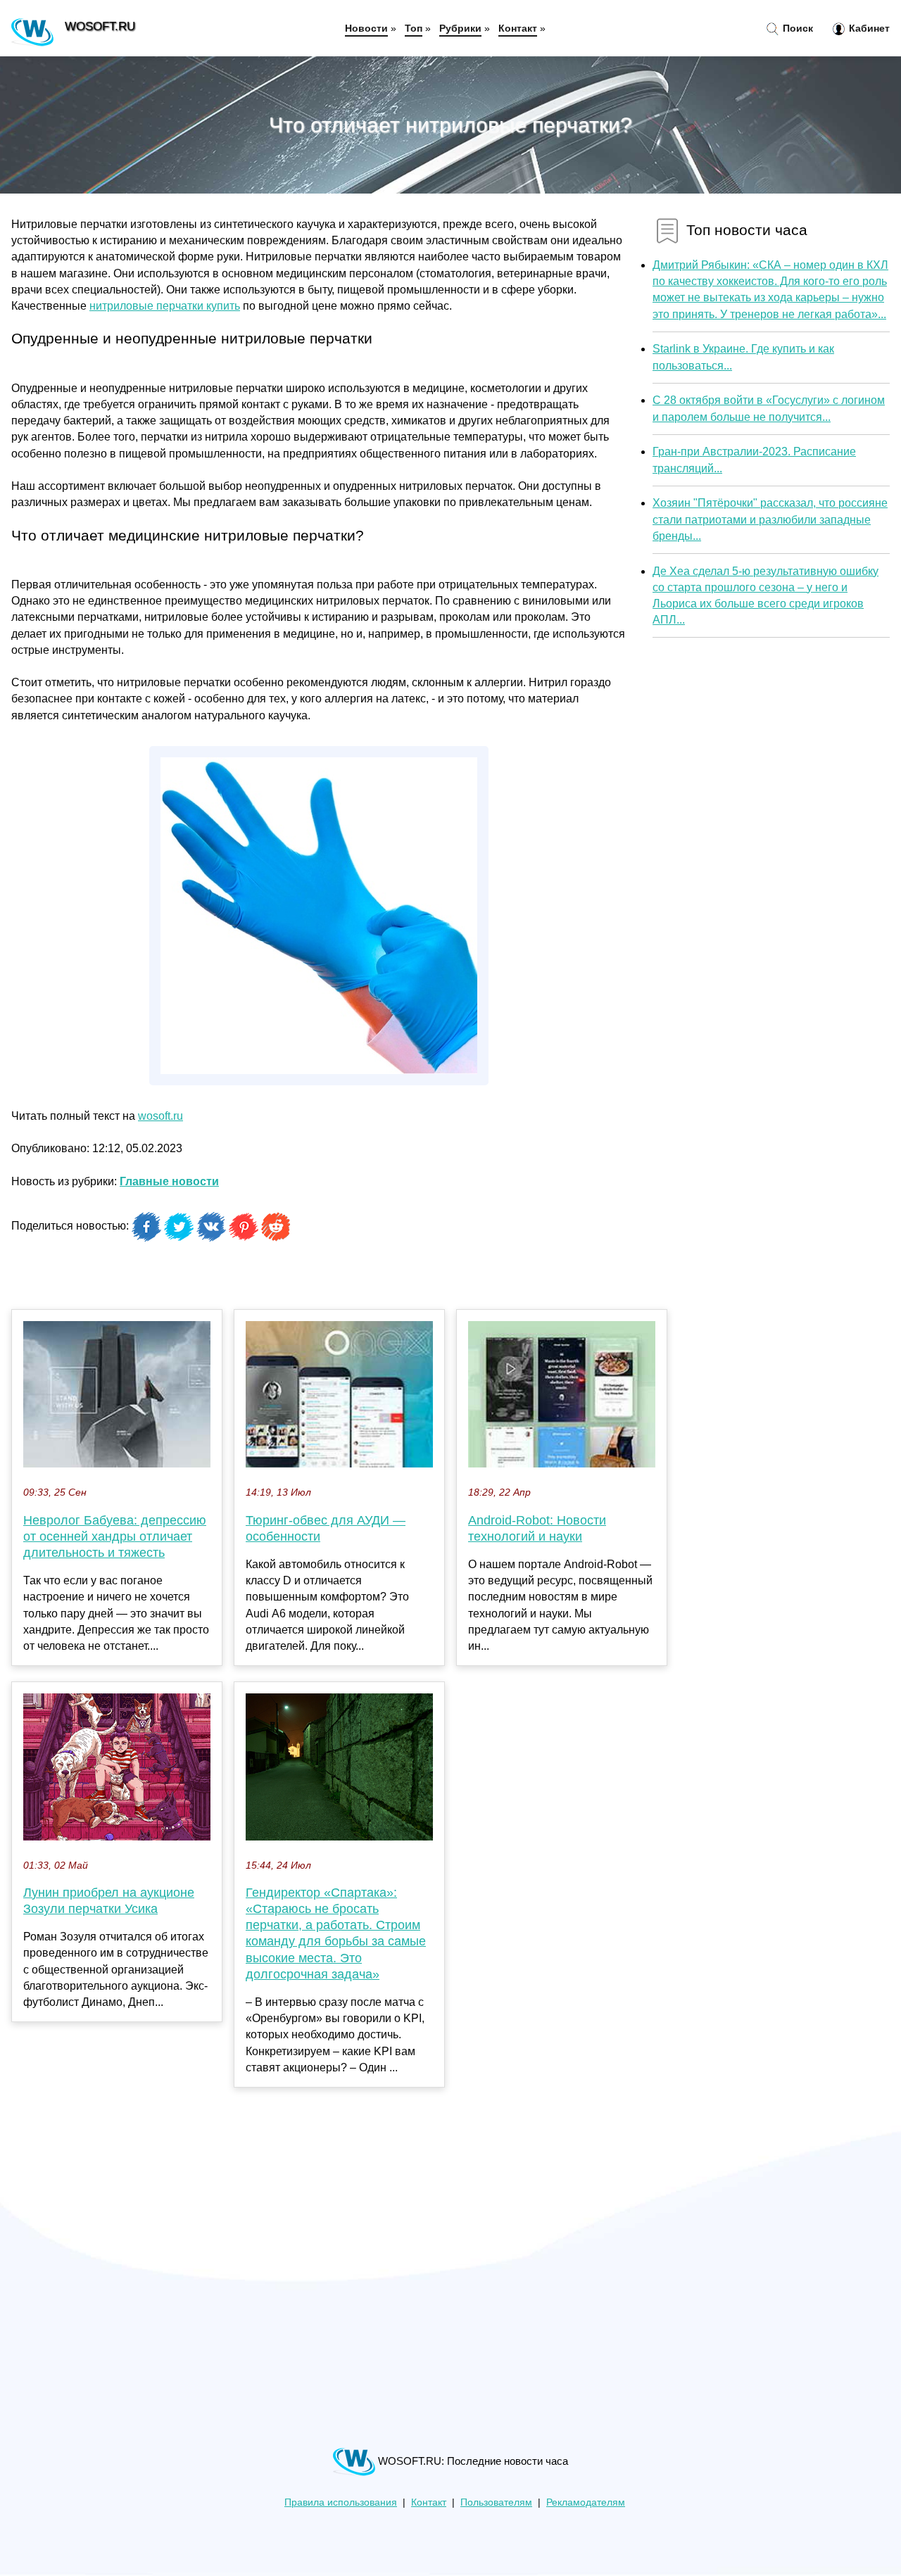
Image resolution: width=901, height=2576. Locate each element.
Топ (414, 28)
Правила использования (341, 2502)
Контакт (518, 28)
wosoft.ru (160, 1116)
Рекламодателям (586, 2502)
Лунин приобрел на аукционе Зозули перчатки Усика (109, 1901)
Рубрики (460, 28)
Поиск (796, 28)
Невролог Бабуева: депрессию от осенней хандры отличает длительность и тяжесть (115, 1536)
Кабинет (868, 28)
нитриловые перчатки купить (165, 306)
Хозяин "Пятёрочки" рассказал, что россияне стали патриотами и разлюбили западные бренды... (770, 519)
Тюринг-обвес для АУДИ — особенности (326, 1528)
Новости (366, 28)
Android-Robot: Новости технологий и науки (537, 1528)
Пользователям (496, 2502)
